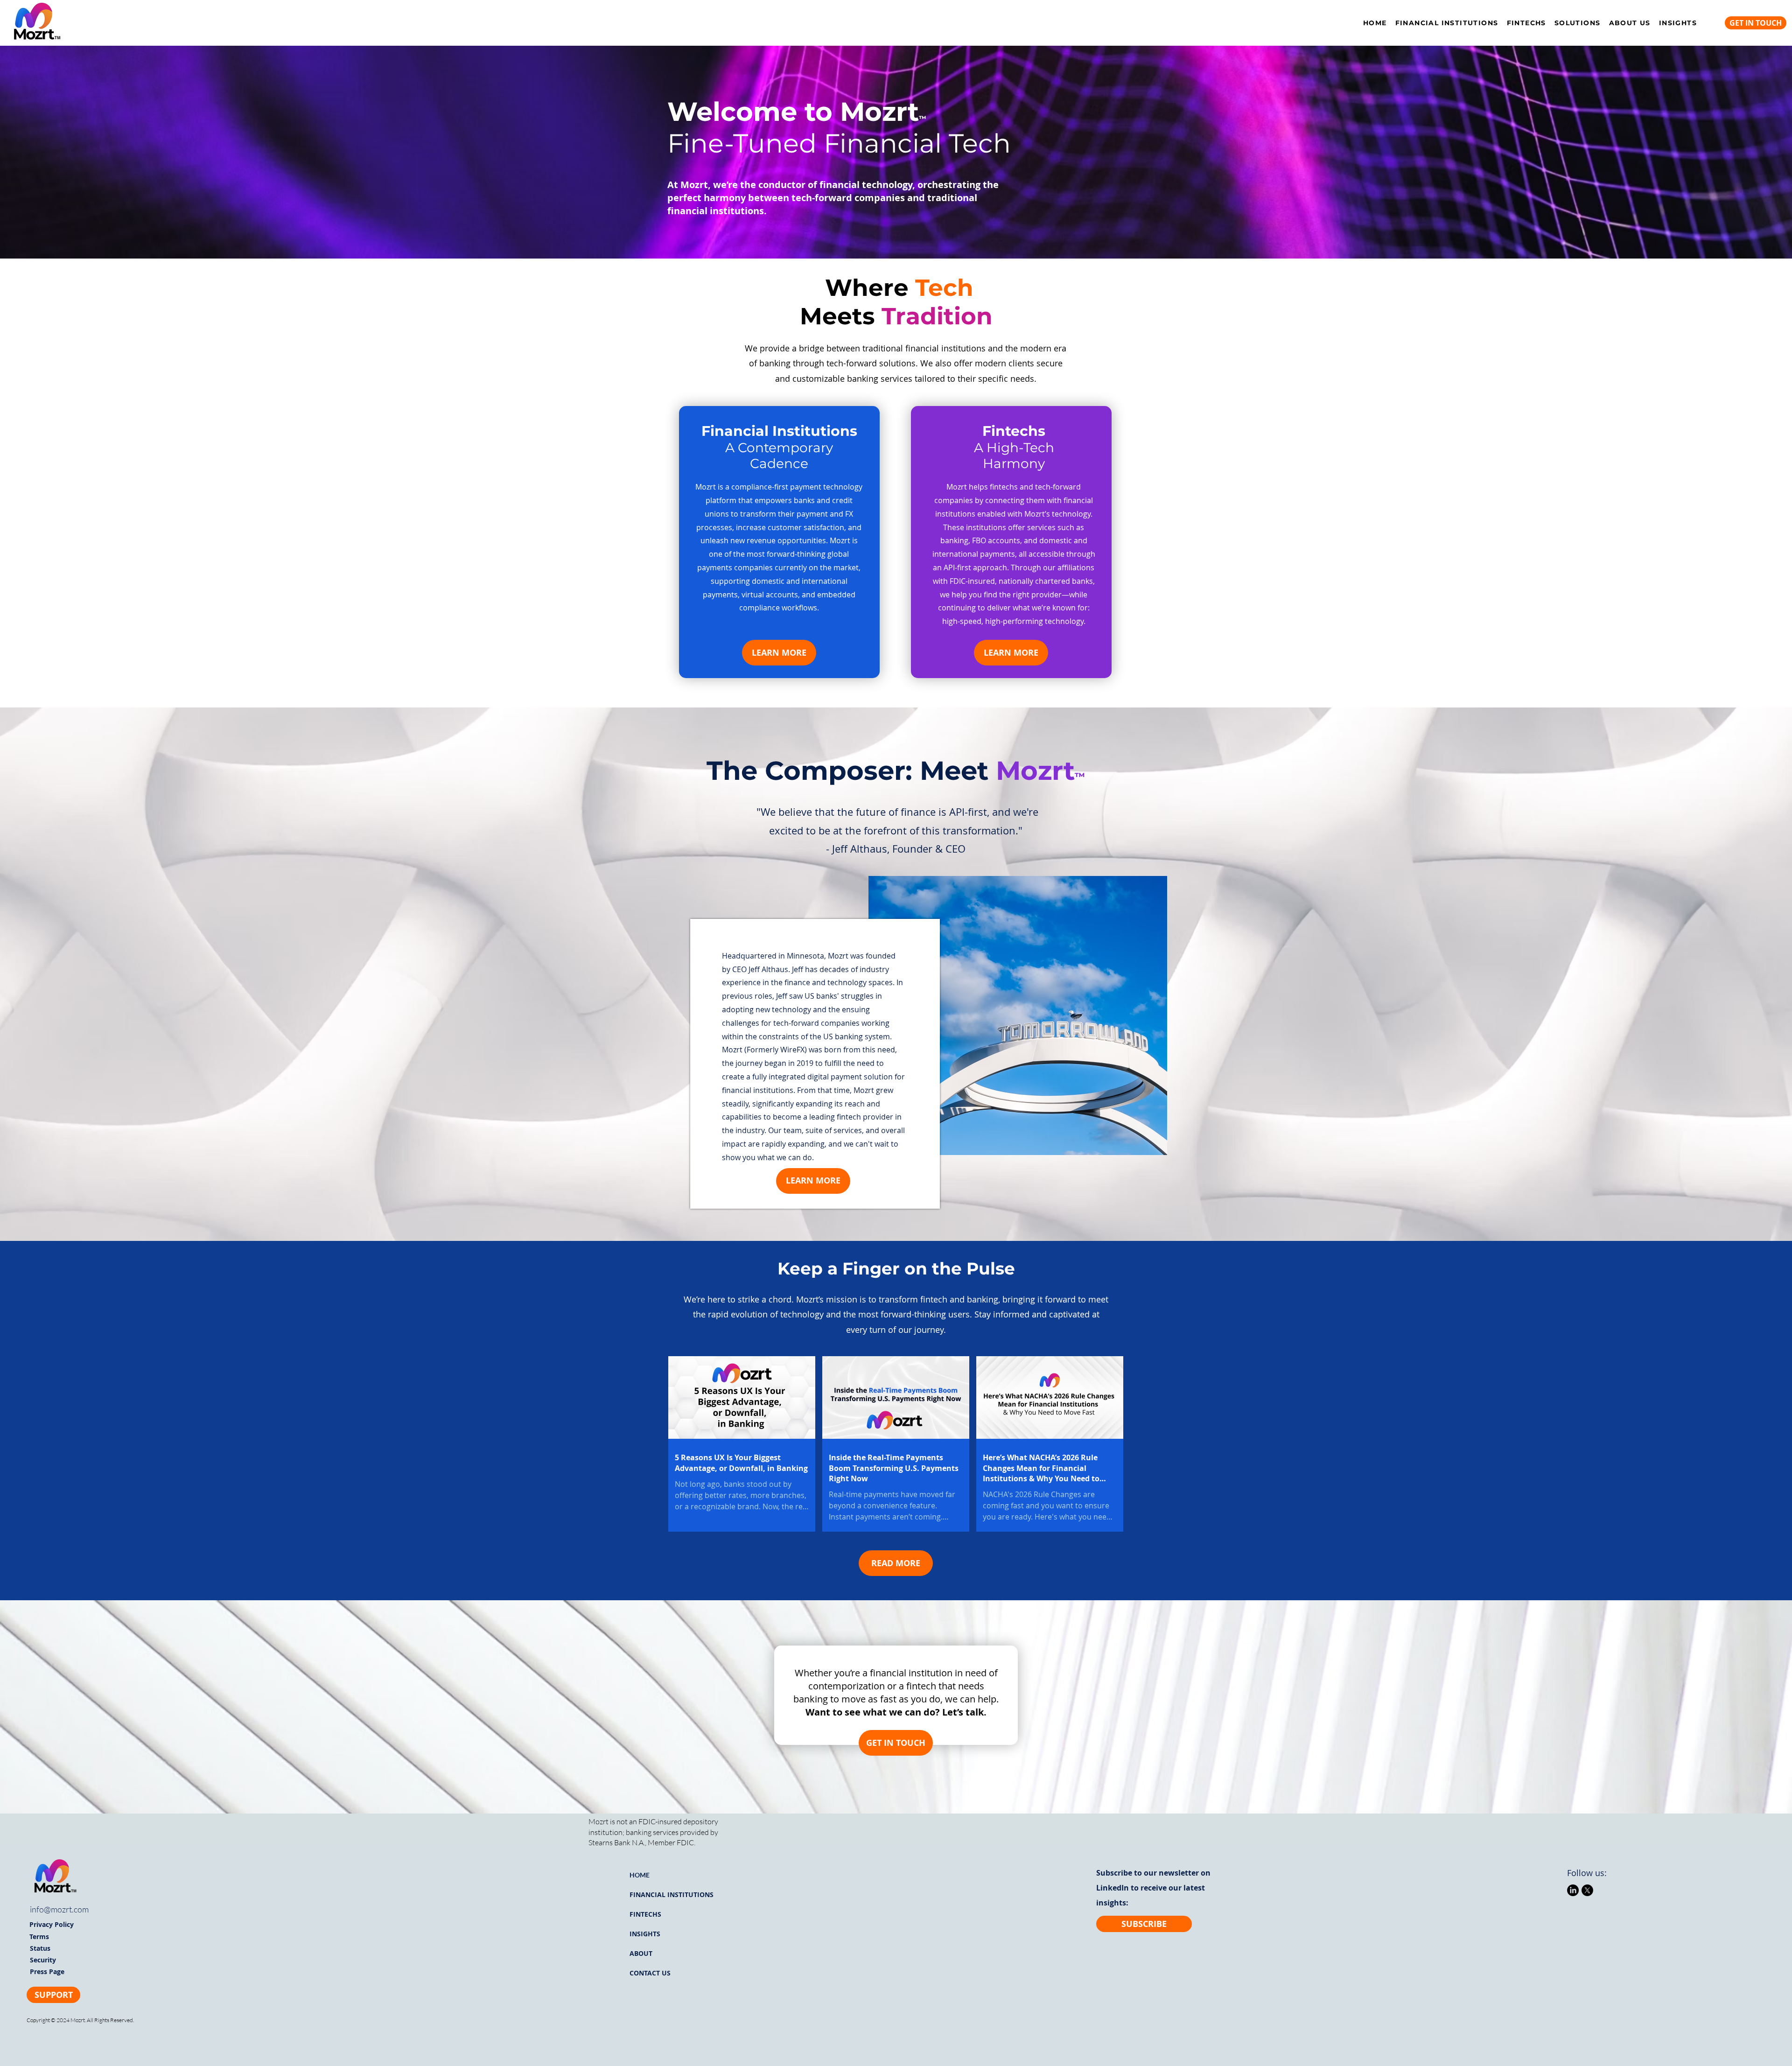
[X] (1587, 1890)
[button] (1578, 23)
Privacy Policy (52, 1924)
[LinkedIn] (1573, 1890)
